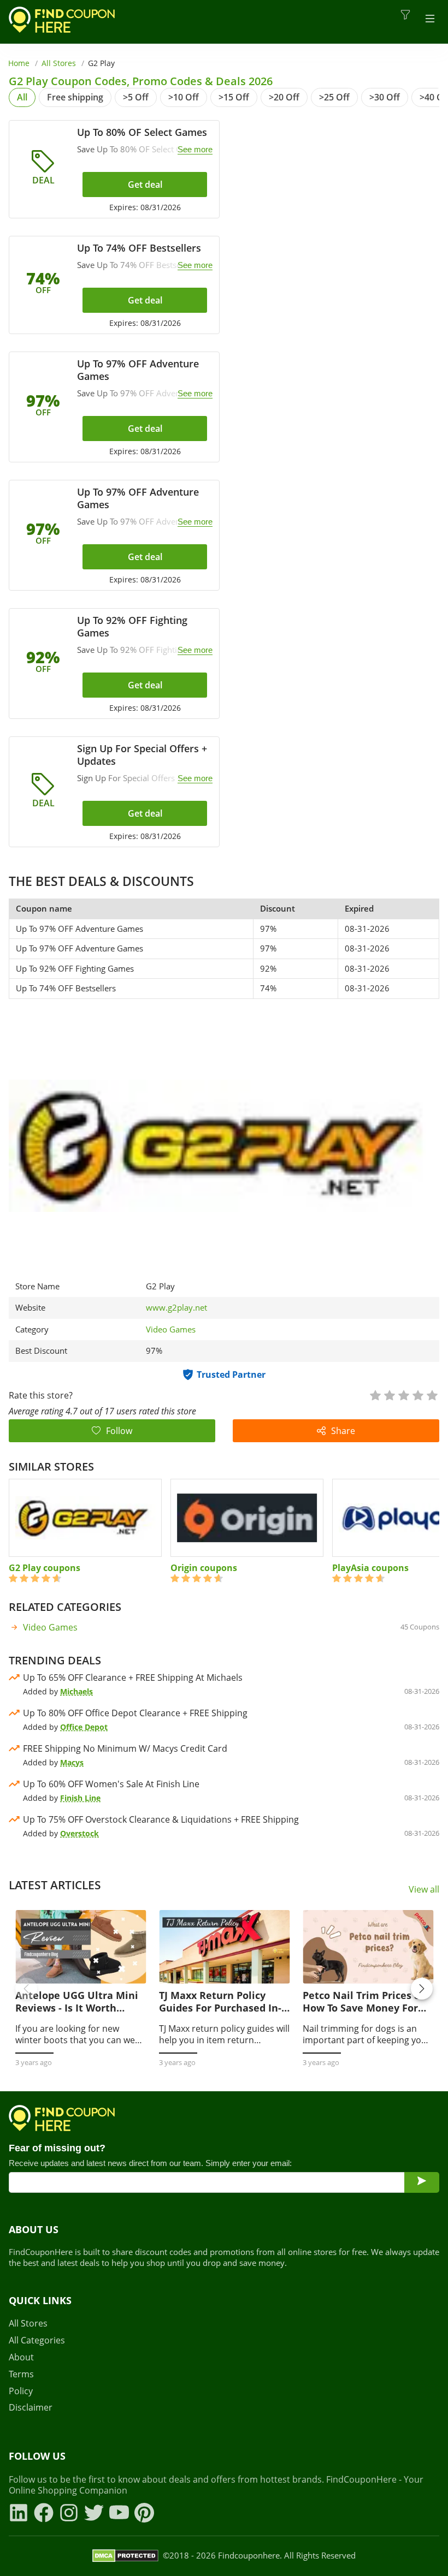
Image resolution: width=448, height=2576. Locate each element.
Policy (21, 2391)
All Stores (59, 63)
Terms (21, 2374)
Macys (72, 1762)
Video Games (171, 1329)
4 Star (417, 1394)
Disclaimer (31, 2408)
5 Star (432, 1394)
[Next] (422, 1989)
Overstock (79, 1833)
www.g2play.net (176, 1308)
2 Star (389, 1394)
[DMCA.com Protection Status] (125, 2556)
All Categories (37, 2340)
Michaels (76, 1691)
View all (424, 1890)
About (21, 2357)
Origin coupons (204, 1568)
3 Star (403, 1394)
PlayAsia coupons (370, 1568)
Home (19, 63)
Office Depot (84, 1727)
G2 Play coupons (45, 1568)
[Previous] (26, 1989)
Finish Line (80, 1798)
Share (343, 1431)
